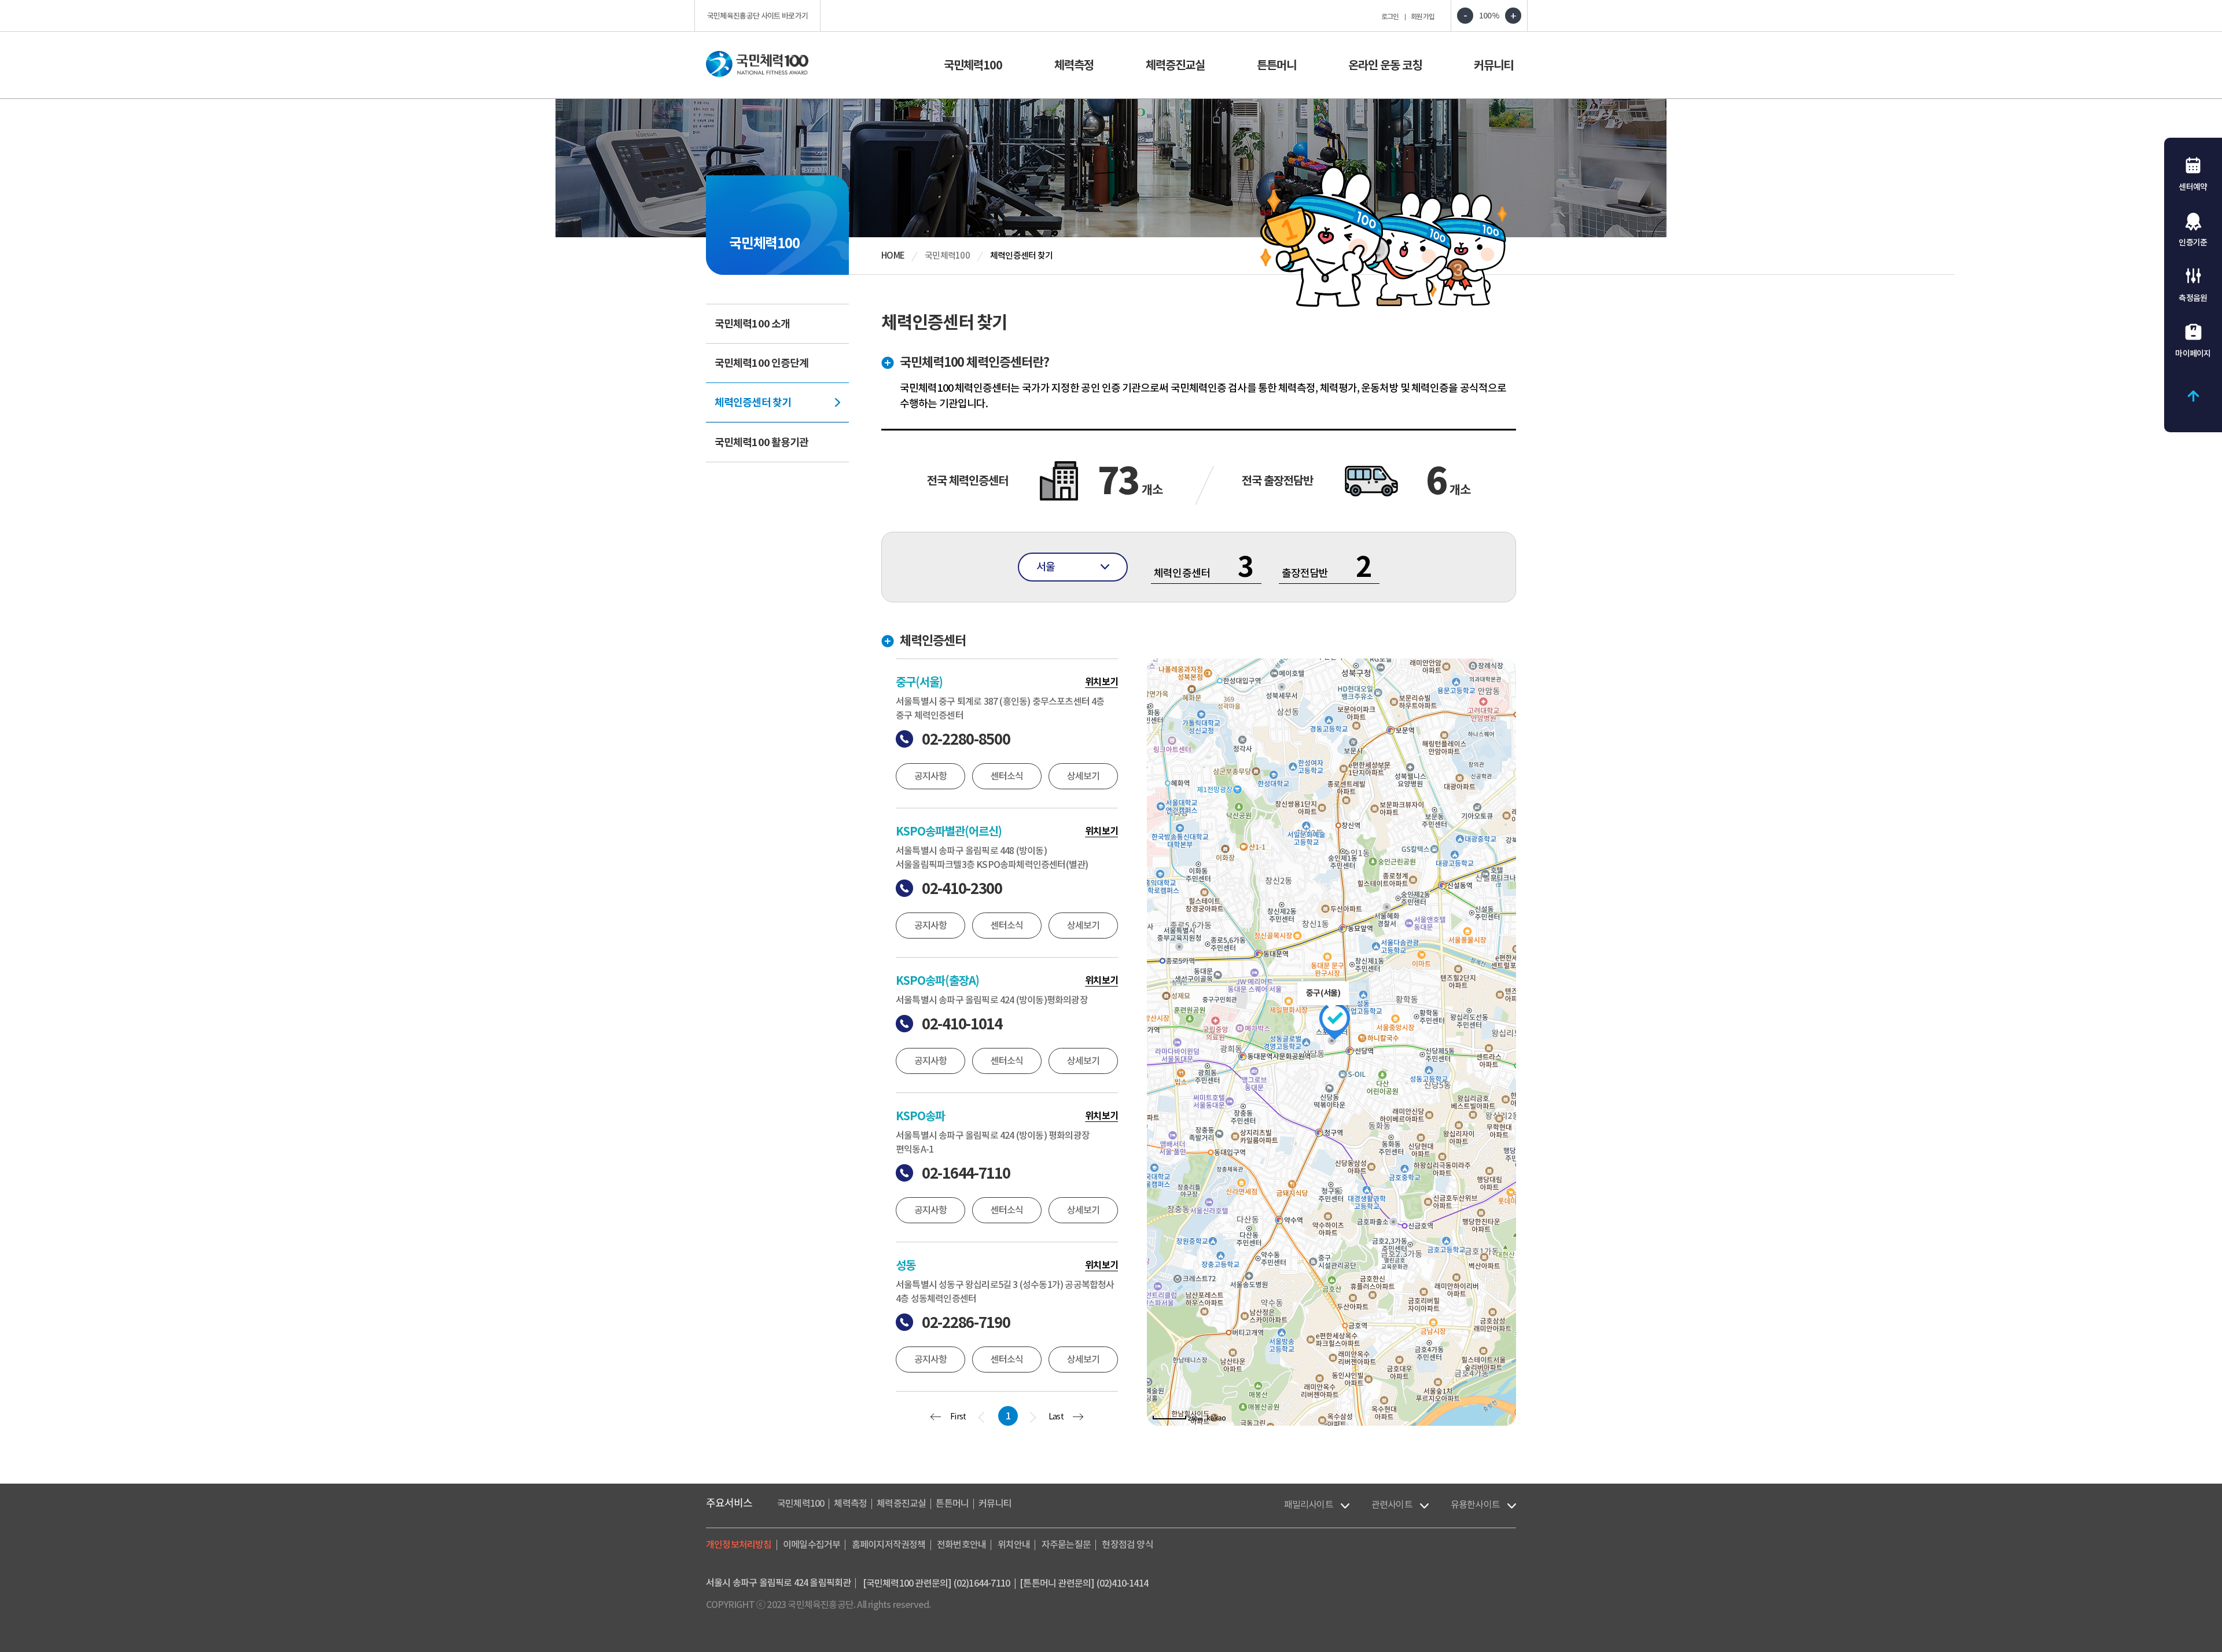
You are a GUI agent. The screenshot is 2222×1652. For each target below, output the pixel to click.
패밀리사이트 (1309, 1504)
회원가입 (1423, 16)
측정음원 (2193, 298)
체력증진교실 (1175, 65)
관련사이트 (1392, 1504)
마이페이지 (2193, 354)
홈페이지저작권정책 (889, 1544)
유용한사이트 (1475, 1504)
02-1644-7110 (966, 1173)
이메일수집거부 (812, 1544)
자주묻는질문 (1066, 1544)
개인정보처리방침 (739, 1544)
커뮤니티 (1493, 65)
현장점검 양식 (1127, 1544)
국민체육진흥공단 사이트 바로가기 (758, 16)
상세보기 (1084, 776)
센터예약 (2193, 187)
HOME (893, 255)
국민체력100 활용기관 (761, 442)
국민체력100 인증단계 (761, 363)
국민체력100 (973, 65)
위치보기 (1101, 682)
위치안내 (1014, 1544)
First (958, 1417)
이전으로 (981, 1418)
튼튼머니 (1276, 65)
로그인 (1390, 16)
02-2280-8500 (966, 739)
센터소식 (1007, 776)
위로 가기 (2193, 396)
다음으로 (1033, 1418)
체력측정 (1074, 65)
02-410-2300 (962, 888)
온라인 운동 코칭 (1385, 65)
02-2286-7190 (966, 1322)
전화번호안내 (961, 1544)
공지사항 (931, 776)
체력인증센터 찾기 (753, 402)
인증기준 (2193, 242)
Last (1056, 1417)
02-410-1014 (962, 1024)
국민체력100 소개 (752, 324)
